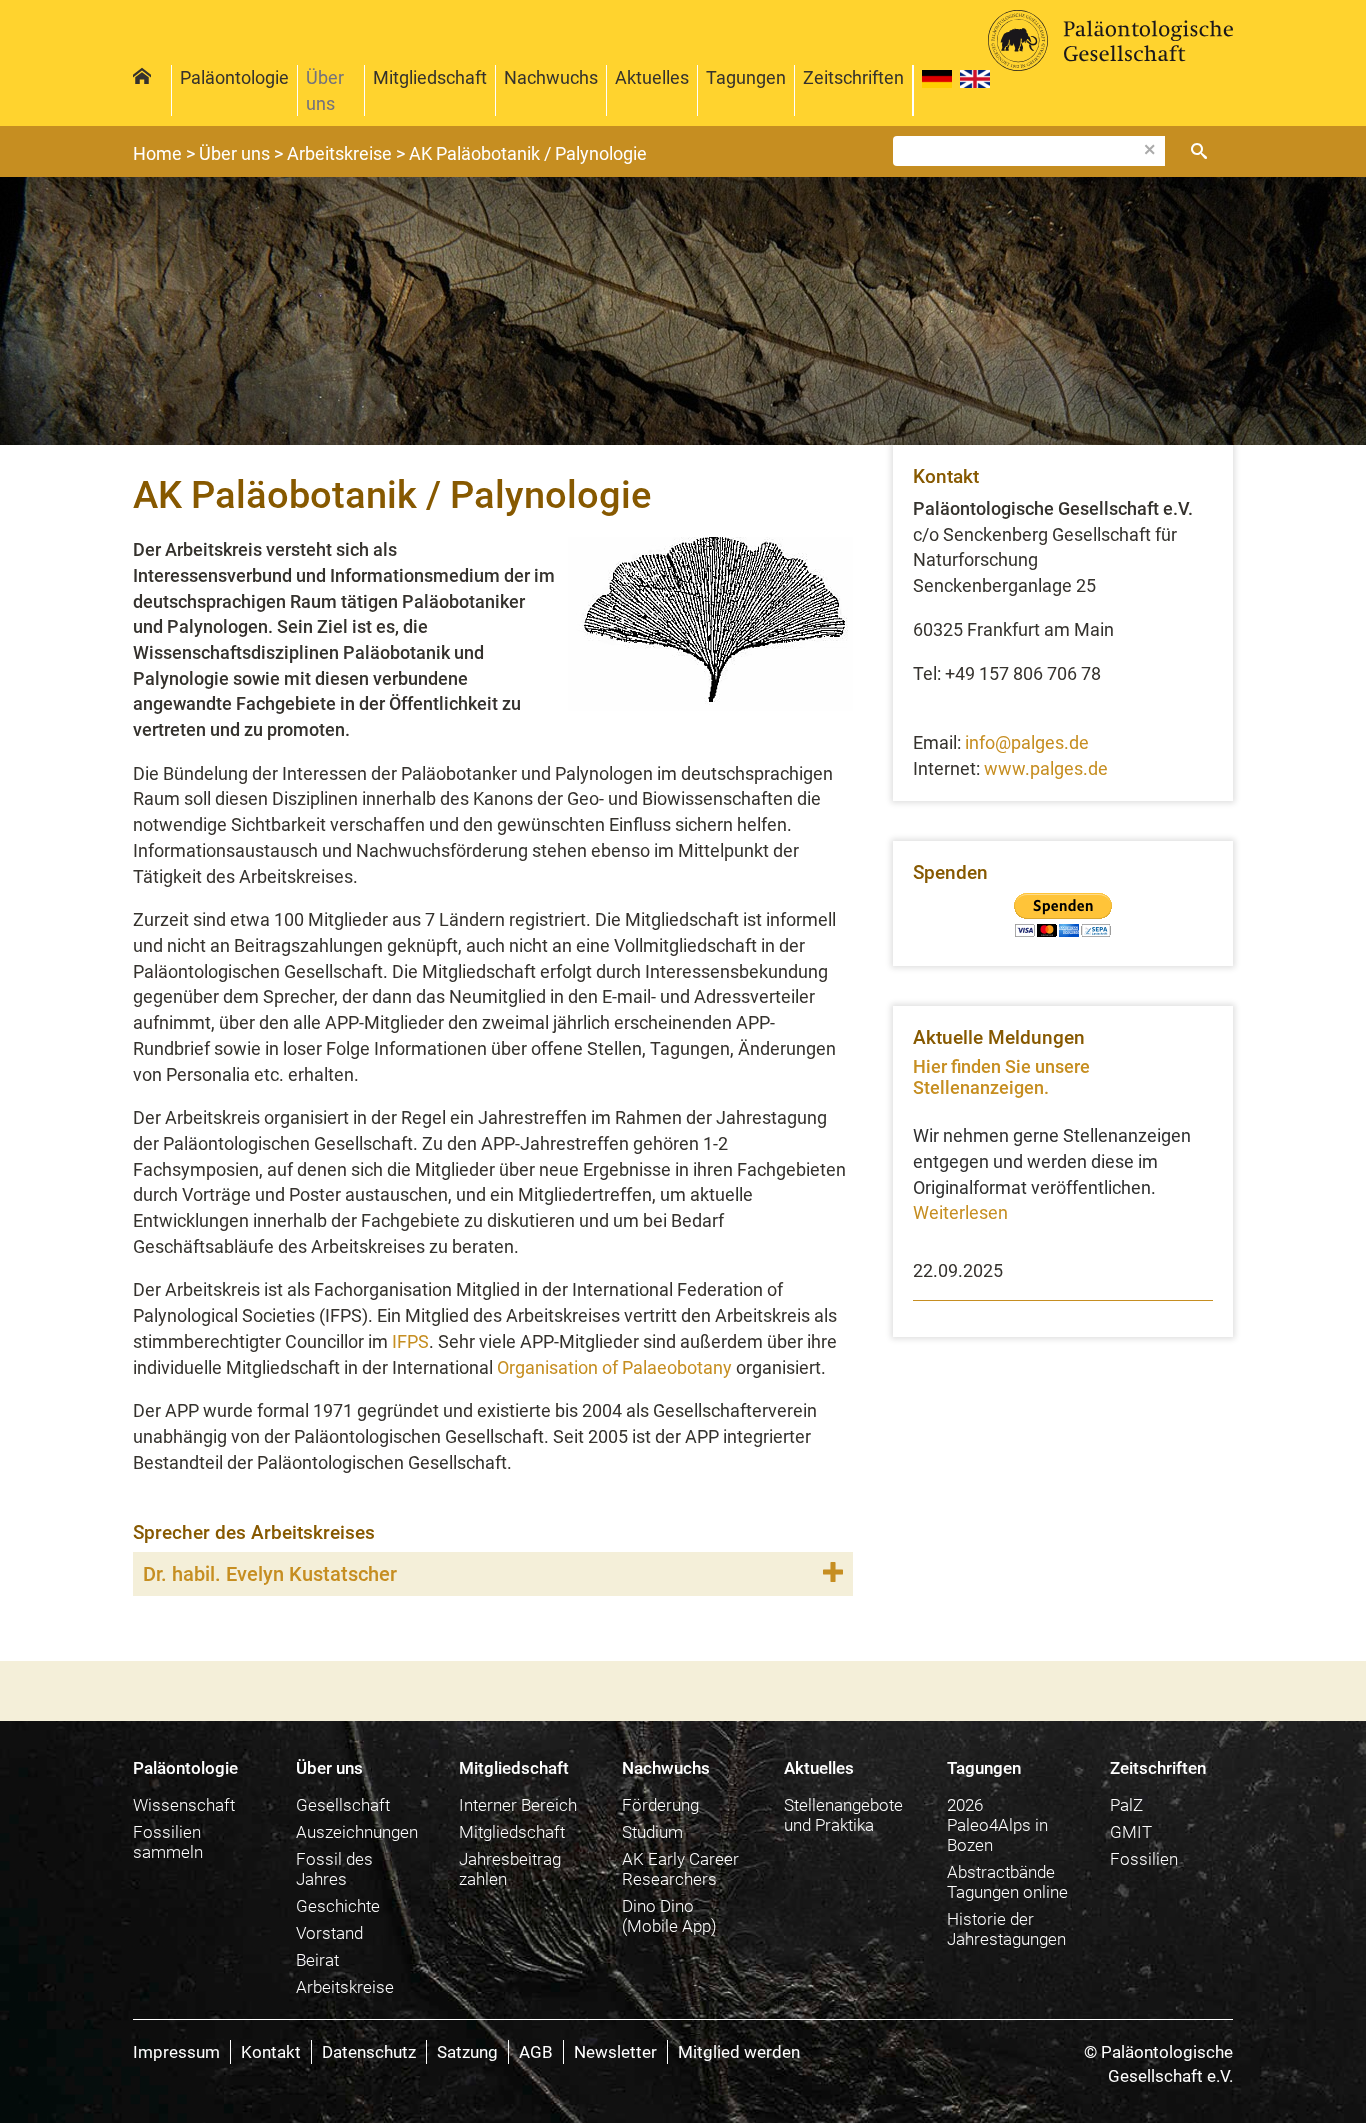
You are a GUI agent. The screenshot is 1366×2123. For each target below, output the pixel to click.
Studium (652, 1832)
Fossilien (1144, 1859)
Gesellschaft (343, 1805)
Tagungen (746, 77)
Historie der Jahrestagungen (1006, 1929)
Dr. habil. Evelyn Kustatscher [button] (270, 1574)
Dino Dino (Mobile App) (669, 1916)
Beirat (317, 1960)
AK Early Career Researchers (680, 1869)
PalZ (1126, 1805)
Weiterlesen (960, 1212)
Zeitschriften (853, 77)
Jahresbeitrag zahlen (510, 1869)
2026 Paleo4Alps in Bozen (997, 1825)
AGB (536, 2052)
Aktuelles (652, 77)
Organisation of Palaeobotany (614, 1367)
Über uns (325, 90)
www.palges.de (1046, 768)
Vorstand (329, 1933)
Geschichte (338, 1906)
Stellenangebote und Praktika (843, 1815)
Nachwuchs (551, 77)
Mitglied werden (739, 2052)
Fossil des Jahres (334, 1869)
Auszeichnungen (357, 1832)
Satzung (467, 2052)
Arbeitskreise (345, 1987)
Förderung (660, 1805)
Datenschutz (369, 2052)
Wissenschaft (184, 1805)
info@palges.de (1027, 742)
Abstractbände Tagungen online (1007, 1882)
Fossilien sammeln (168, 1842)
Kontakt (271, 2052)
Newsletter (615, 2052)
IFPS (410, 1341)
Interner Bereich (518, 1805)
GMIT (1131, 1832)
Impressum (176, 2052)
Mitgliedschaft (430, 77)
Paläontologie (234, 77)
